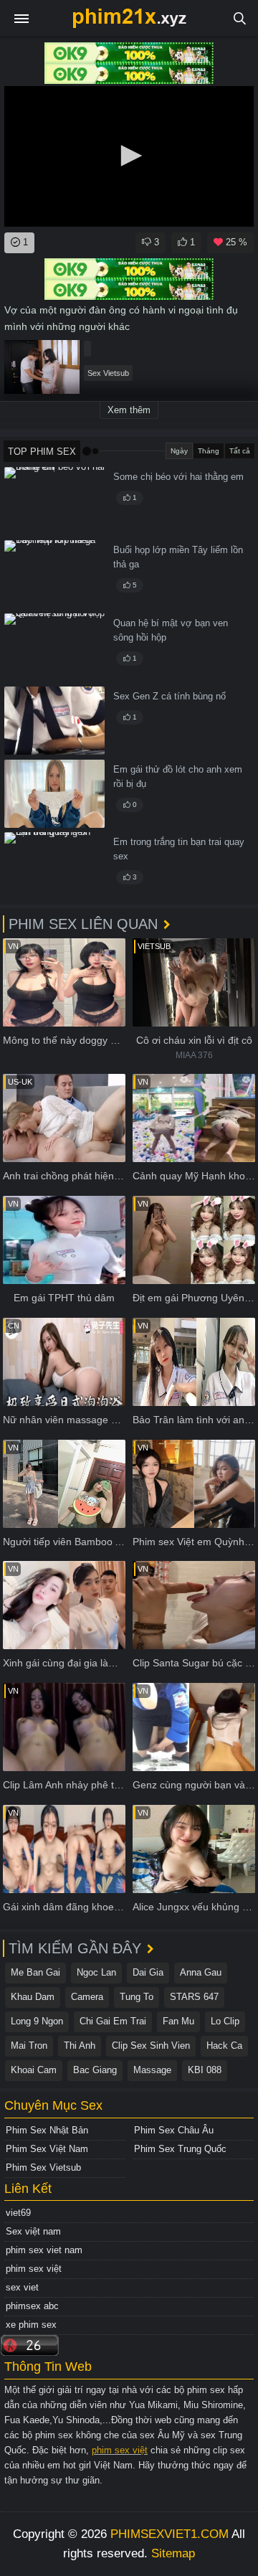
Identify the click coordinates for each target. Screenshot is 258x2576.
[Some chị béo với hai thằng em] (54, 501)
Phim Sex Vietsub (43, 2167)
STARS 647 (194, 1997)
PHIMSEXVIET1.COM (169, 2534)
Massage (152, 2070)
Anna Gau (201, 1972)
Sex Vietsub (108, 373)
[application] (129, 156)
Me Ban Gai (35, 1972)
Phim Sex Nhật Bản (47, 2130)
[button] (129, 156)
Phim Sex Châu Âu (174, 2130)
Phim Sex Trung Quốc (180, 2149)
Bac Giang (95, 2070)
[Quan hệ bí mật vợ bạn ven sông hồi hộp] (54, 647)
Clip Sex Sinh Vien (151, 2046)
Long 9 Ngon (37, 2021)
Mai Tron (29, 2046)
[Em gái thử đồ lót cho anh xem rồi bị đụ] (54, 794)
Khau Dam (33, 1997)
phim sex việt (34, 2269)
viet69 (18, 2213)
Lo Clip (225, 2021)
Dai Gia (148, 1972)
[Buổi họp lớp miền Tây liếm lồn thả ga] (54, 574)
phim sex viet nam (44, 2250)
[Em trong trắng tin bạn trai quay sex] (54, 866)
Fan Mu (178, 2021)
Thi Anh (80, 2046)
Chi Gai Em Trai (113, 2021)
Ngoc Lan (96, 1972)
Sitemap (173, 2553)
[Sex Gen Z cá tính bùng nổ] (54, 721)
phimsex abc (32, 2306)
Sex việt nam (33, 2231)
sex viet (22, 2287)
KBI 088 (205, 2070)
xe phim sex (31, 2325)
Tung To (137, 1997)
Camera (87, 1997)
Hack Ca (224, 2046)
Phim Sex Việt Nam (47, 2149)
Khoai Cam (34, 2070)
